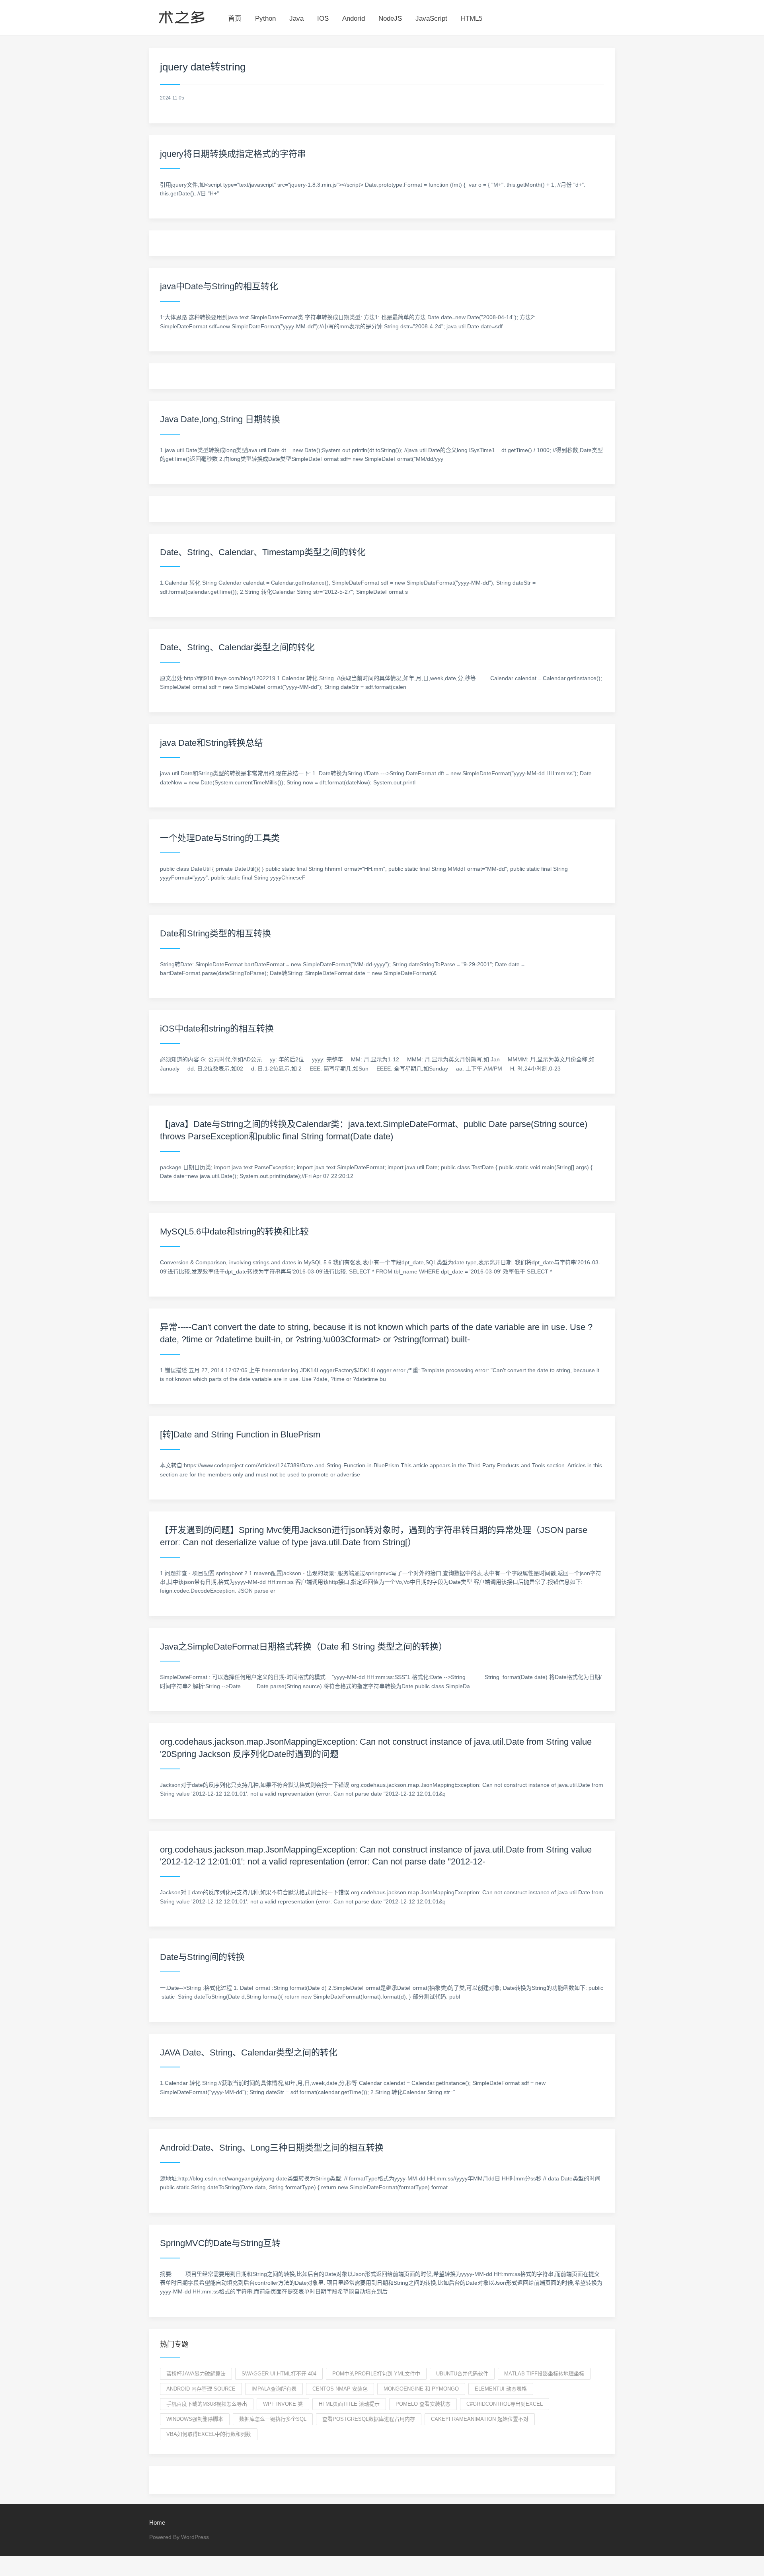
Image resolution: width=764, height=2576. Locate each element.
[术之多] (182, 16)
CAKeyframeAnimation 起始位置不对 (480, 2419)
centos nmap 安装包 (340, 2389)
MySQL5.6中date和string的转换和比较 (234, 1231)
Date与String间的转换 (202, 1957)
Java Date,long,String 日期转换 (220, 419)
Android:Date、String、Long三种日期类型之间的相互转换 (272, 2148)
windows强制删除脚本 (195, 2419)
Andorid (354, 19)
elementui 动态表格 (501, 2389)
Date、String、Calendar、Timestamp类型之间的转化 (263, 552)
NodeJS (390, 19)
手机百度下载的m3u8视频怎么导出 (207, 2404)
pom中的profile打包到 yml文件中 (376, 2374)
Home (157, 2522)
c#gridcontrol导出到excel (505, 2404)
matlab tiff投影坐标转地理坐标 (544, 2374)
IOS (323, 19)
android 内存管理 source (201, 2389)
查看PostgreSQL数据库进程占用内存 (369, 2419)
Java (296, 19)
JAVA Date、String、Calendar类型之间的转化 (249, 2052)
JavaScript (431, 19)
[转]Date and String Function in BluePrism (240, 1434)
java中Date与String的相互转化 (219, 286)
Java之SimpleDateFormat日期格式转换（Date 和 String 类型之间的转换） (304, 1647)
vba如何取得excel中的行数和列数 (209, 2434)
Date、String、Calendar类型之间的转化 (237, 647)
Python (265, 19)
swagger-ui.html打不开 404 (279, 2374)
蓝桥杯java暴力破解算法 (196, 2374)
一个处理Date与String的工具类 (220, 838)
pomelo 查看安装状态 (423, 2404)
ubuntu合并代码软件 (462, 2374)
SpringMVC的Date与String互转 (220, 2243)
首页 (235, 19)
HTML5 (472, 19)
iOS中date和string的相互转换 (217, 1029)
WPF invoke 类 (283, 2404)
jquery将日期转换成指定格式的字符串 (233, 154)
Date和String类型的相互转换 (215, 933)
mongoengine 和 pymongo (421, 2389)
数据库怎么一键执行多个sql (273, 2419)
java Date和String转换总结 (211, 743)
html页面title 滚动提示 (349, 2404)
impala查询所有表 (274, 2389)
